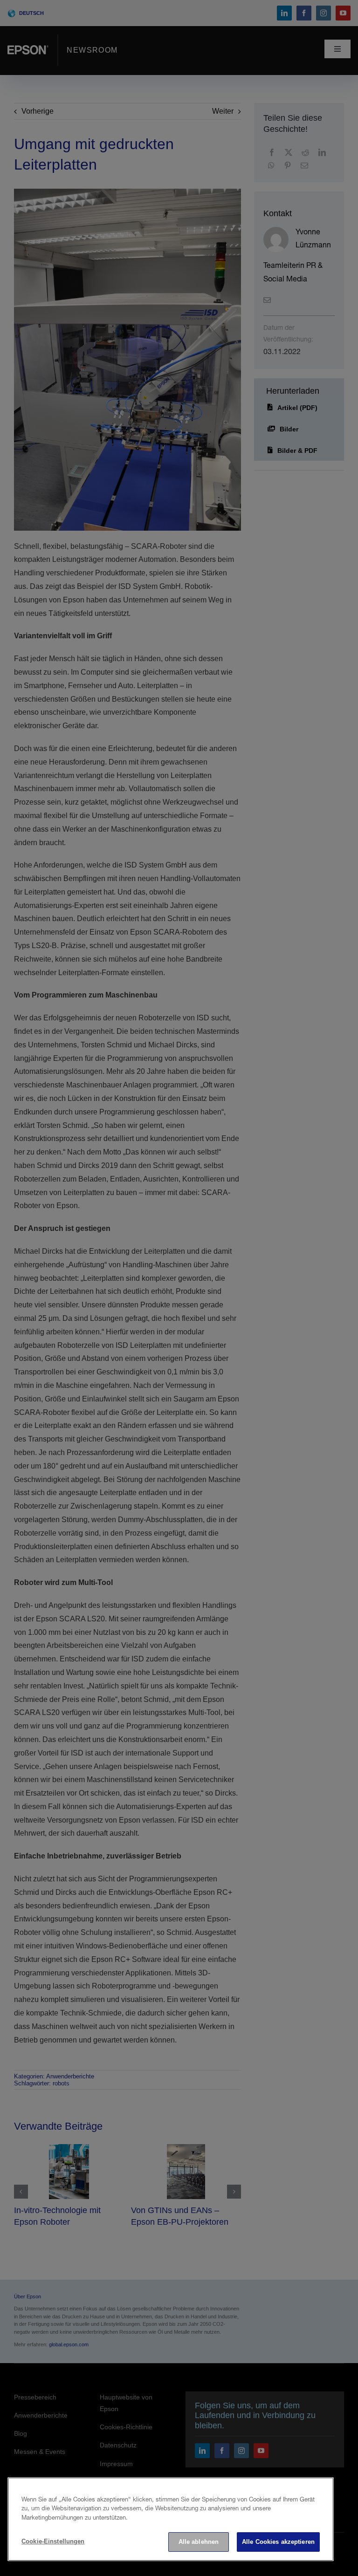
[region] (171, 2519)
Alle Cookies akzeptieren (278, 2542)
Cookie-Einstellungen (53, 2541)
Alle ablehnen (199, 2542)
